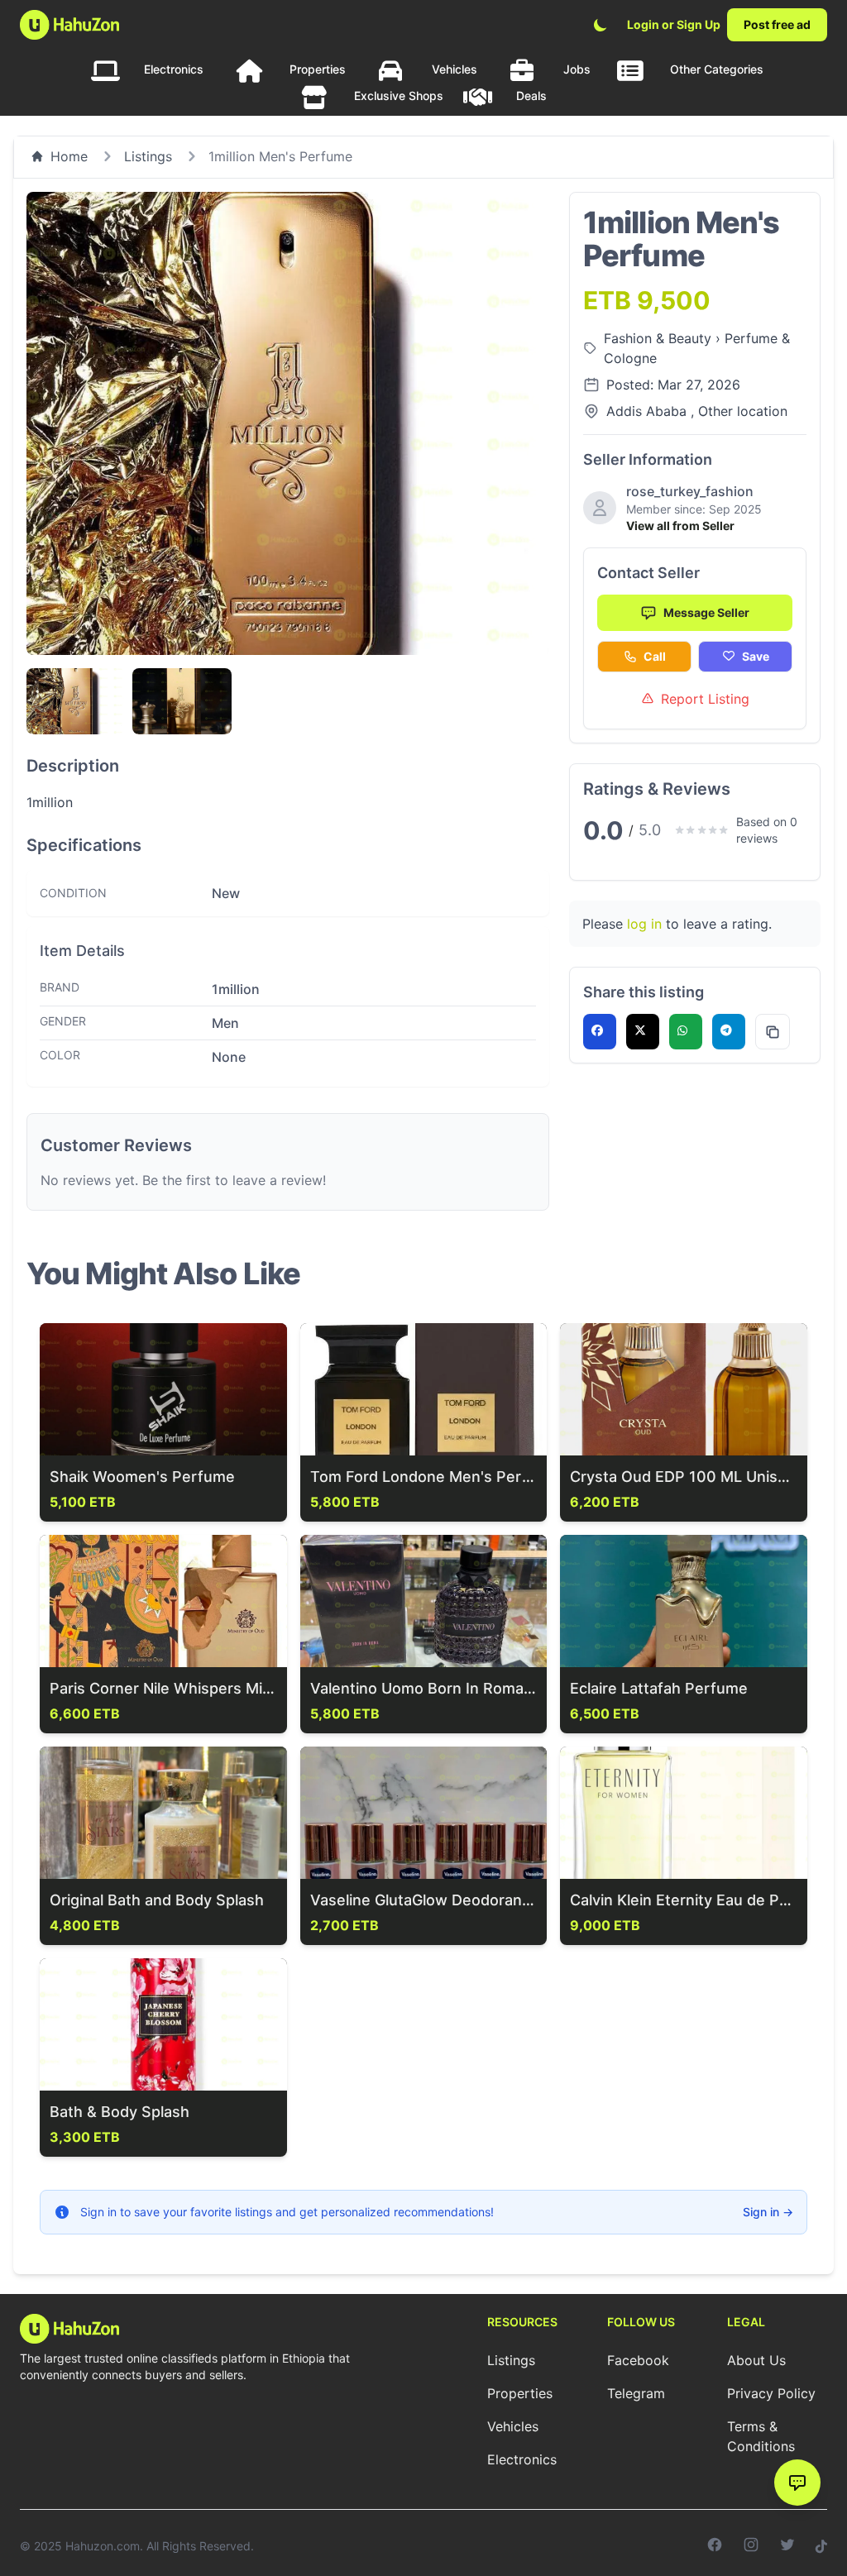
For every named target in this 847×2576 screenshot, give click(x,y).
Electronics (174, 69)
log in (644, 924)
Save (756, 656)
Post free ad (777, 24)
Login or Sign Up (674, 24)
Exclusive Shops (399, 96)
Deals (531, 96)
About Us (756, 2360)
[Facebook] (715, 2546)
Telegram (636, 2393)
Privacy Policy (771, 2393)
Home (69, 156)
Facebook (638, 2360)
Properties (318, 69)
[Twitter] (787, 2546)
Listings (148, 156)
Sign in (768, 2212)
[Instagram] (751, 2546)
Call (655, 656)
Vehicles (455, 69)
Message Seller (706, 612)
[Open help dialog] (797, 2483)
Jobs (577, 69)
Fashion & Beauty (660, 338)
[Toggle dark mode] (601, 25)
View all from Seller (680, 526)
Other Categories (717, 69)
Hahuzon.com (103, 2546)
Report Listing (705, 699)
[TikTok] (821, 2546)
